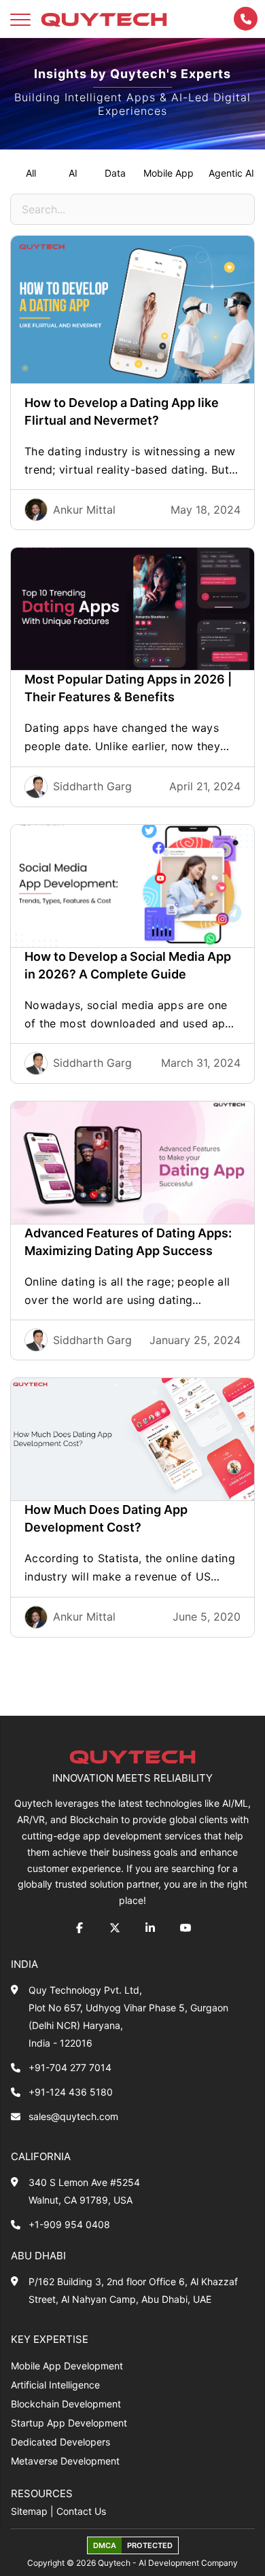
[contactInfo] (246, 19)
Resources (42, 2493)
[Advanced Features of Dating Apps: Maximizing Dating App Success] (132, 1163)
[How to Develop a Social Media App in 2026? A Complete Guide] (132, 886)
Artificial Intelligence (55, 2385)
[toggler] (20, 19)
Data (115, 173)
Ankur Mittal (84, 510)
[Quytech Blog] (104, 19)
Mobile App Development (67, 2366)
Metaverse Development (65, 2461)
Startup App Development (69, 2423)
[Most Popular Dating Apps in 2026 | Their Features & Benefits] (132, 609)
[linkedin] (150, 1928)
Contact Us (81, 2511)
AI (73, 173)
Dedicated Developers (60, 2442)
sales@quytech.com (73, 2116)
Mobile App (169, 173)
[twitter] (115, 1928)
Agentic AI (231, 173)
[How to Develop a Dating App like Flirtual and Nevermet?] (132, 310)
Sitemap (29, 2511)
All (31, 173)
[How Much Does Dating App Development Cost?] (132, 1439)
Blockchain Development (66, 2404)
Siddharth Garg (92, 786)
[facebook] (79, 1928)
